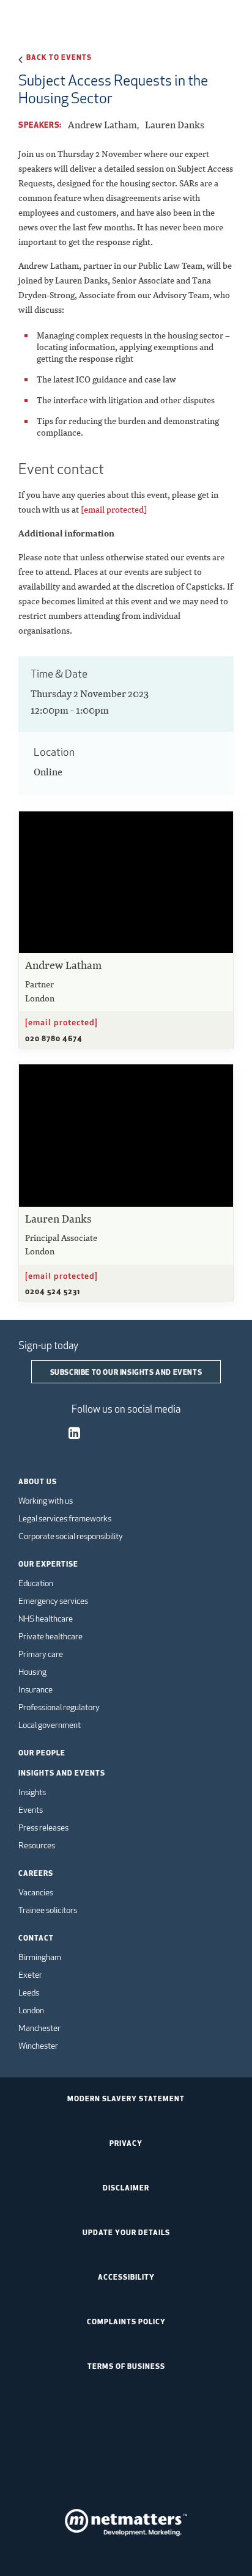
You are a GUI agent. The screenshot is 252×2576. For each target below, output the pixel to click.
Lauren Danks (175, 125)
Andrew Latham (102, 125)
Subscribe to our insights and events (126, 1372)
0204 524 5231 (53, 1291)
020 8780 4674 (54, 1038)
